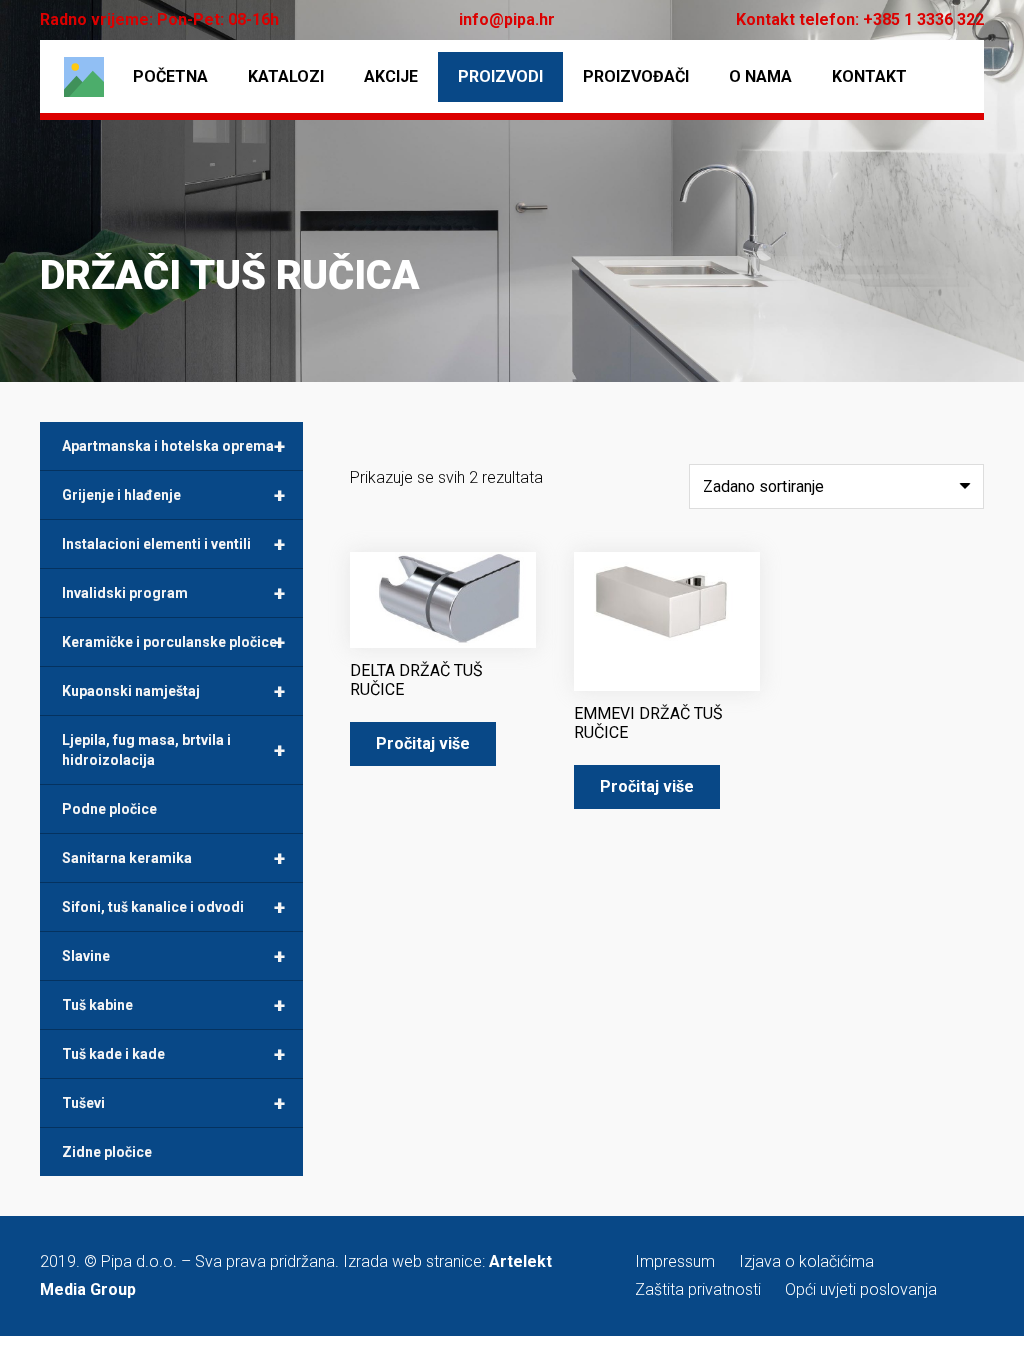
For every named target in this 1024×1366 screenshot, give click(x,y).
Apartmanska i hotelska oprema (173, 446)
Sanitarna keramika (173, 858)
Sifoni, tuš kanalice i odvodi (173, 907)
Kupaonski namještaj (173, 691)
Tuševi (173, 1103)
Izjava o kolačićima (806, 1261)
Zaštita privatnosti (698, 1289)
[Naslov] (84, 77)
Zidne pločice (107, 1152)
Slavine (173, 956)
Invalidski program (173, 593)
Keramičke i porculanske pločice (173, 642)
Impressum (675, 1261)
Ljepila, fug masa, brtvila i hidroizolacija (173, 750)
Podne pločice (109, 809)
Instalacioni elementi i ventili (173, 544)
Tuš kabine (173, 1005)
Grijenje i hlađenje (173, 495)
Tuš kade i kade (173, 1054)
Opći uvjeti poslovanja (861, 1289)
